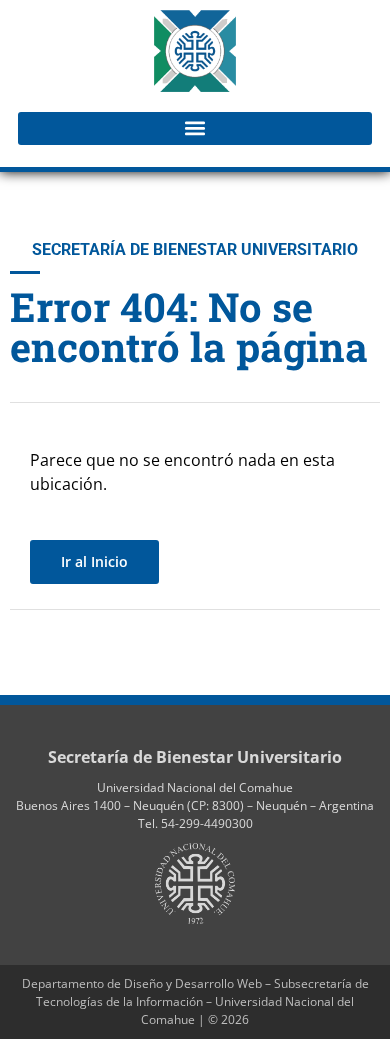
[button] (195, 128)
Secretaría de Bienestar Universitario (195, 757)
